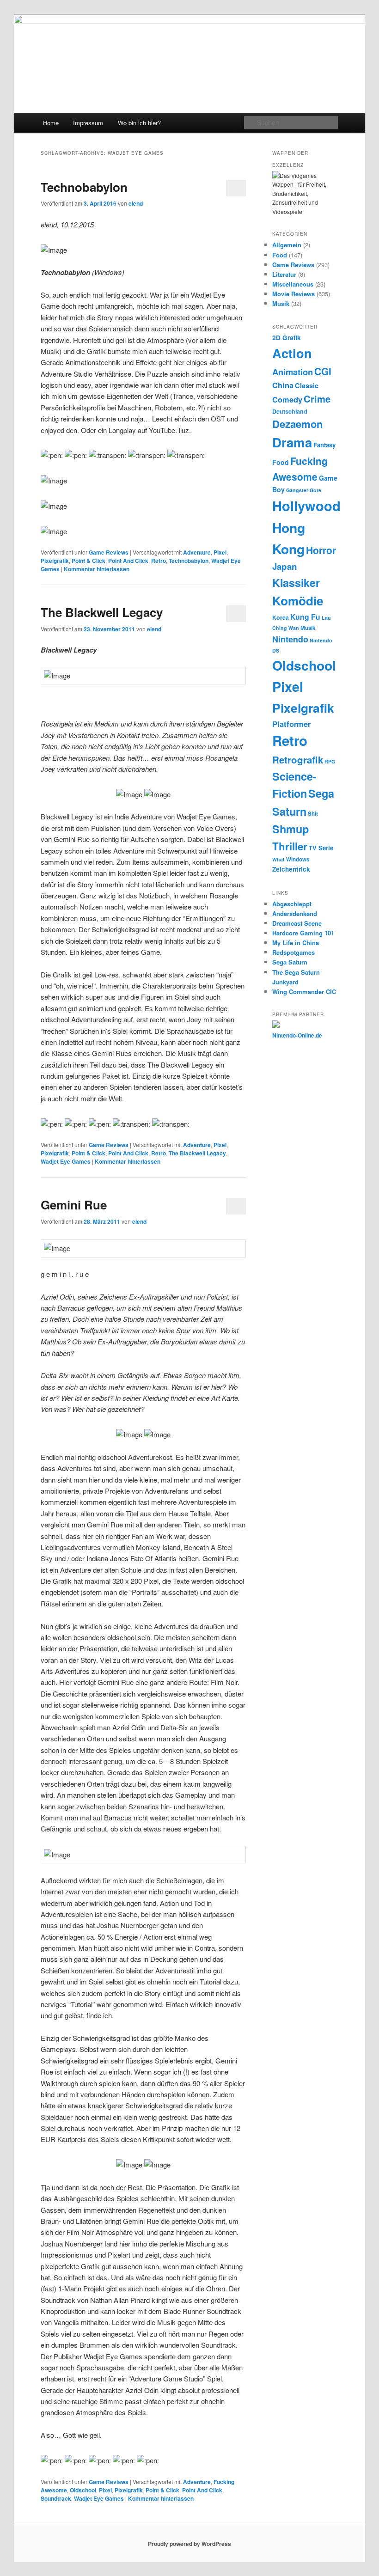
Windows (298, 859)
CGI (323, 371)
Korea (281, 617)
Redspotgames (293, 952)
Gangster (297, 490)
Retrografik (298, 760)
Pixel (220, 552)
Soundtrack (56, 2498)
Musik (281, 303)
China (283, 385)
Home (51, 123)
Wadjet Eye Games (66, 1161)
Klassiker (296, 583)
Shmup (290, 829)
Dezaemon (297, 424)
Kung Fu (305, 617)
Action (292, 353)
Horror (321, 550)
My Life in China (296, 943)
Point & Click (89, 561)
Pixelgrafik (55, 561)
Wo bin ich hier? (139, 123)
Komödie (298, 601)
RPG (330, 761)
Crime (317, 399)
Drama (292, 442)
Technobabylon (84, 187)
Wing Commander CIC (304, 992)
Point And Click (128, 561)
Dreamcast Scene (297, 923)
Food (280, 255)
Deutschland (290, 411)
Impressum (88, 123)
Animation (293, 372)
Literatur (284, 274)
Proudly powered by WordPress (189, 2544)
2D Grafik (287, 338)
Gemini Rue (74, 1205)
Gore (315, 490)
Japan (285, 566)
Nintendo (290, 639)
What (278, 859)
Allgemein (287, 245)
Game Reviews (109, 552)
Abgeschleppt (292, 904)
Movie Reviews (293, 294)
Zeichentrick (291, 869)
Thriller (290, 846)
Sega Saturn (290, 962)
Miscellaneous (293, 284)
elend (136, 203)
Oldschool (83, 2490)
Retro (159, 561)
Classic (307, 385)
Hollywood (306, 506)
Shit (313, 814)
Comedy (287, 399)
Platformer (291, 724)
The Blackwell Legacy (102, 612)
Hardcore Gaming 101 (303, 933)
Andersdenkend (295, 913)
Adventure (197, 552)
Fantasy (324, 445)
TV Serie (321, 848)
